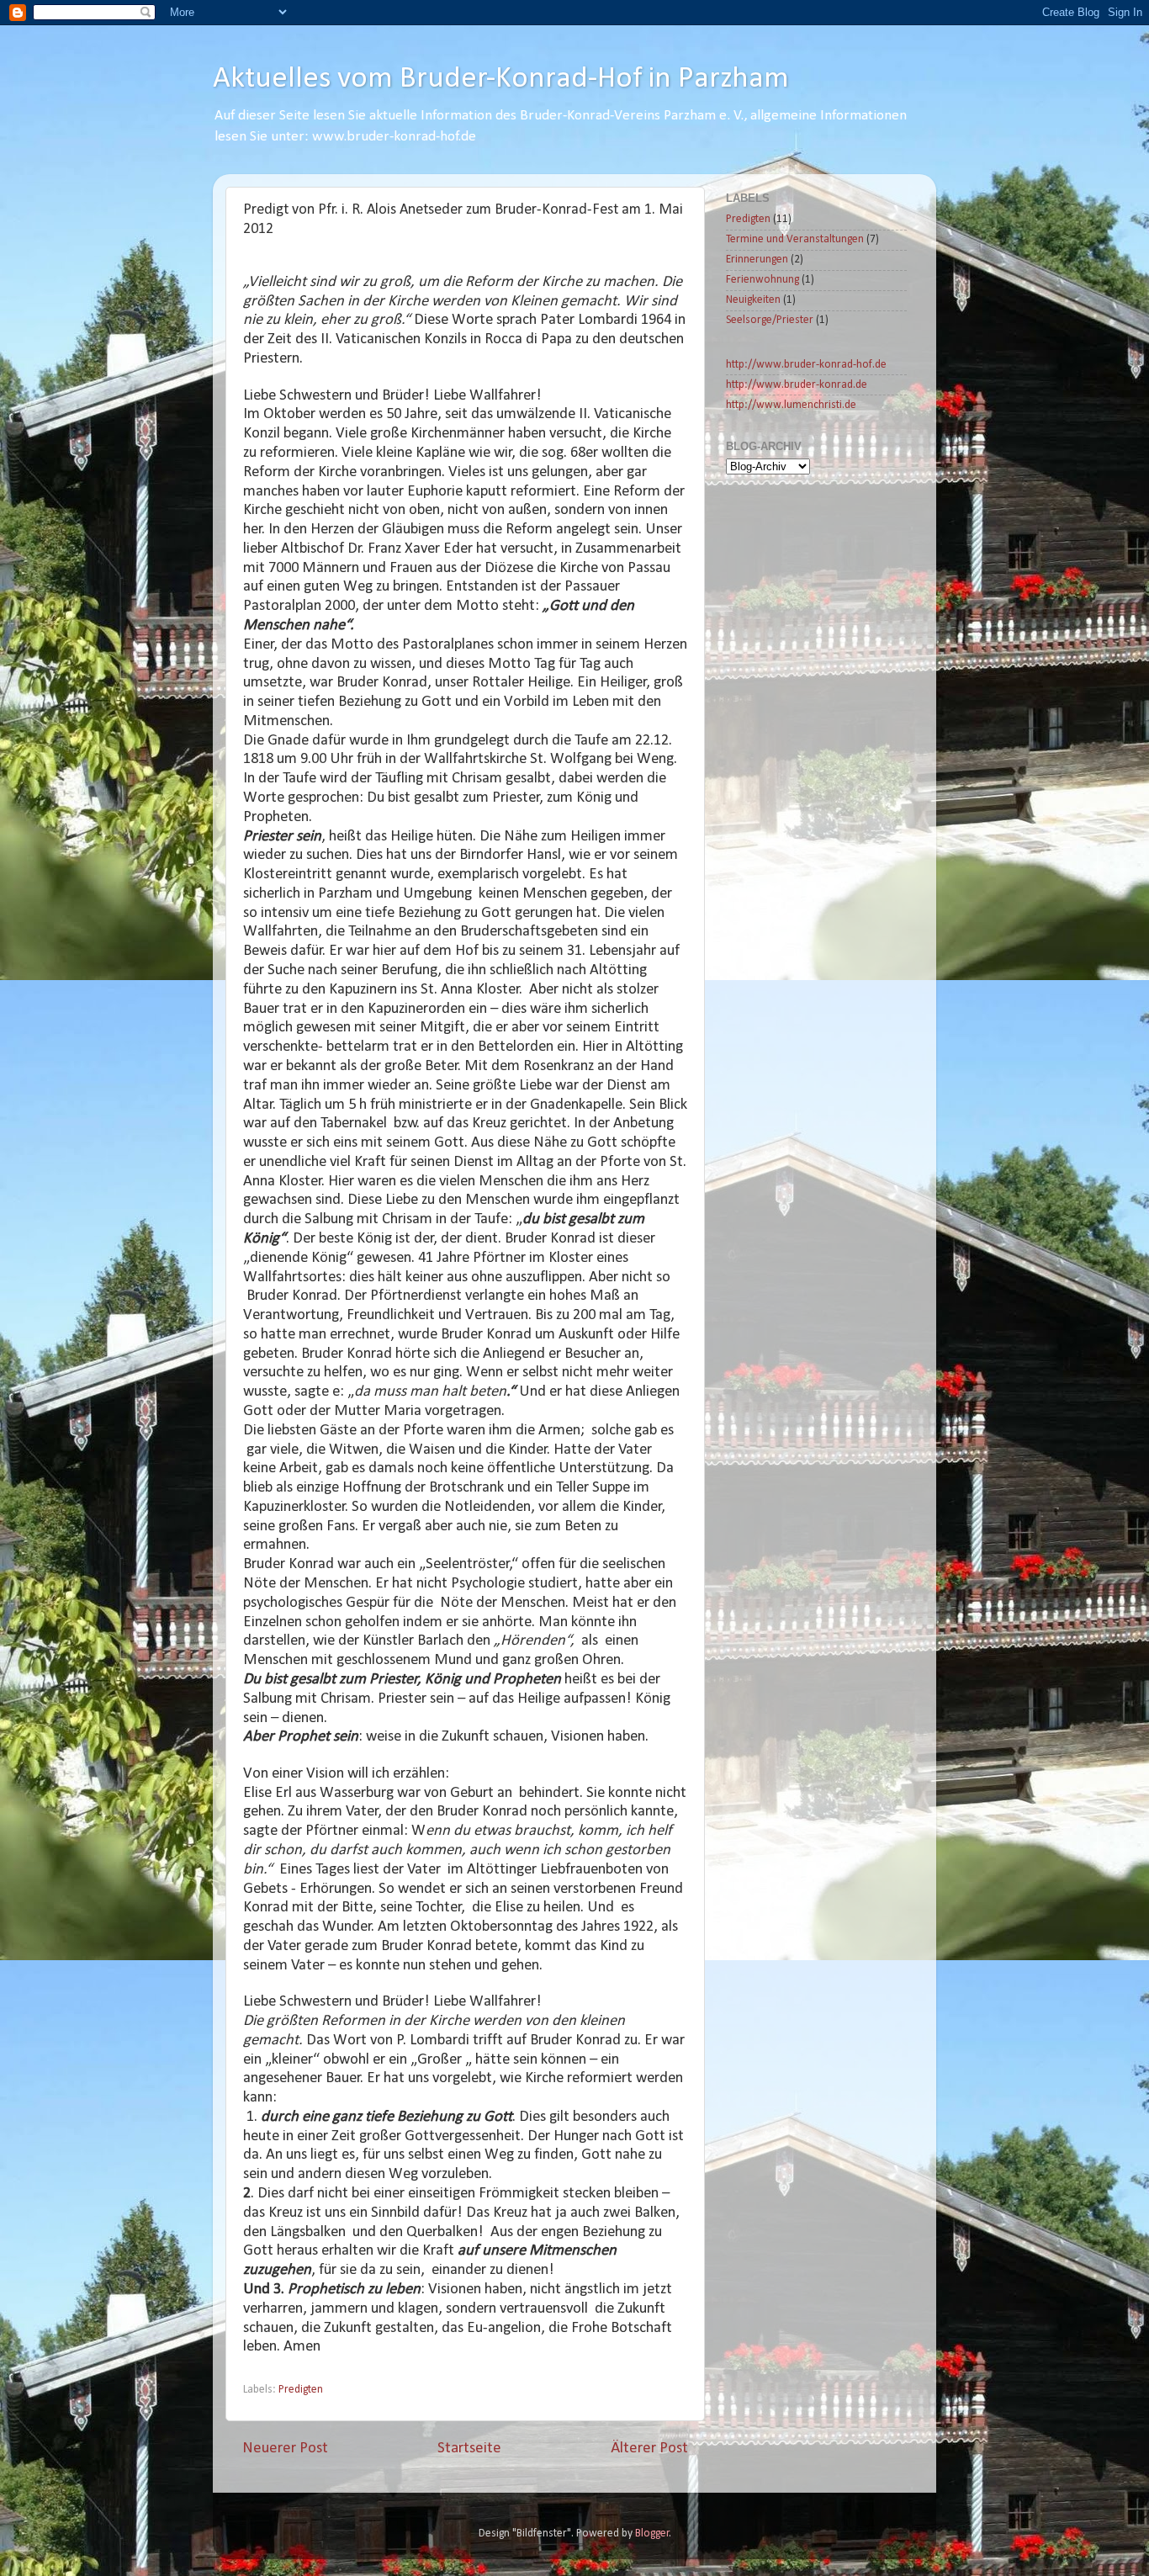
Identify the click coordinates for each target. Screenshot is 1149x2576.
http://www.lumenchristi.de (791, 405)
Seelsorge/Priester (770, 320)
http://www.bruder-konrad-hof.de (806, 365)
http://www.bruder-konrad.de (797, 385)
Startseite (469, 2449)
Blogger (652, 2534)
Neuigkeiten (753, 300)
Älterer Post (649, 2449)
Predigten (301, 2390)
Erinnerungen (757, 260)
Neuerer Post (285, 2449)
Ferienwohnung (762, 280)
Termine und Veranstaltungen (795, 239)
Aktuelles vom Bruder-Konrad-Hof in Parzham (501, 79)
